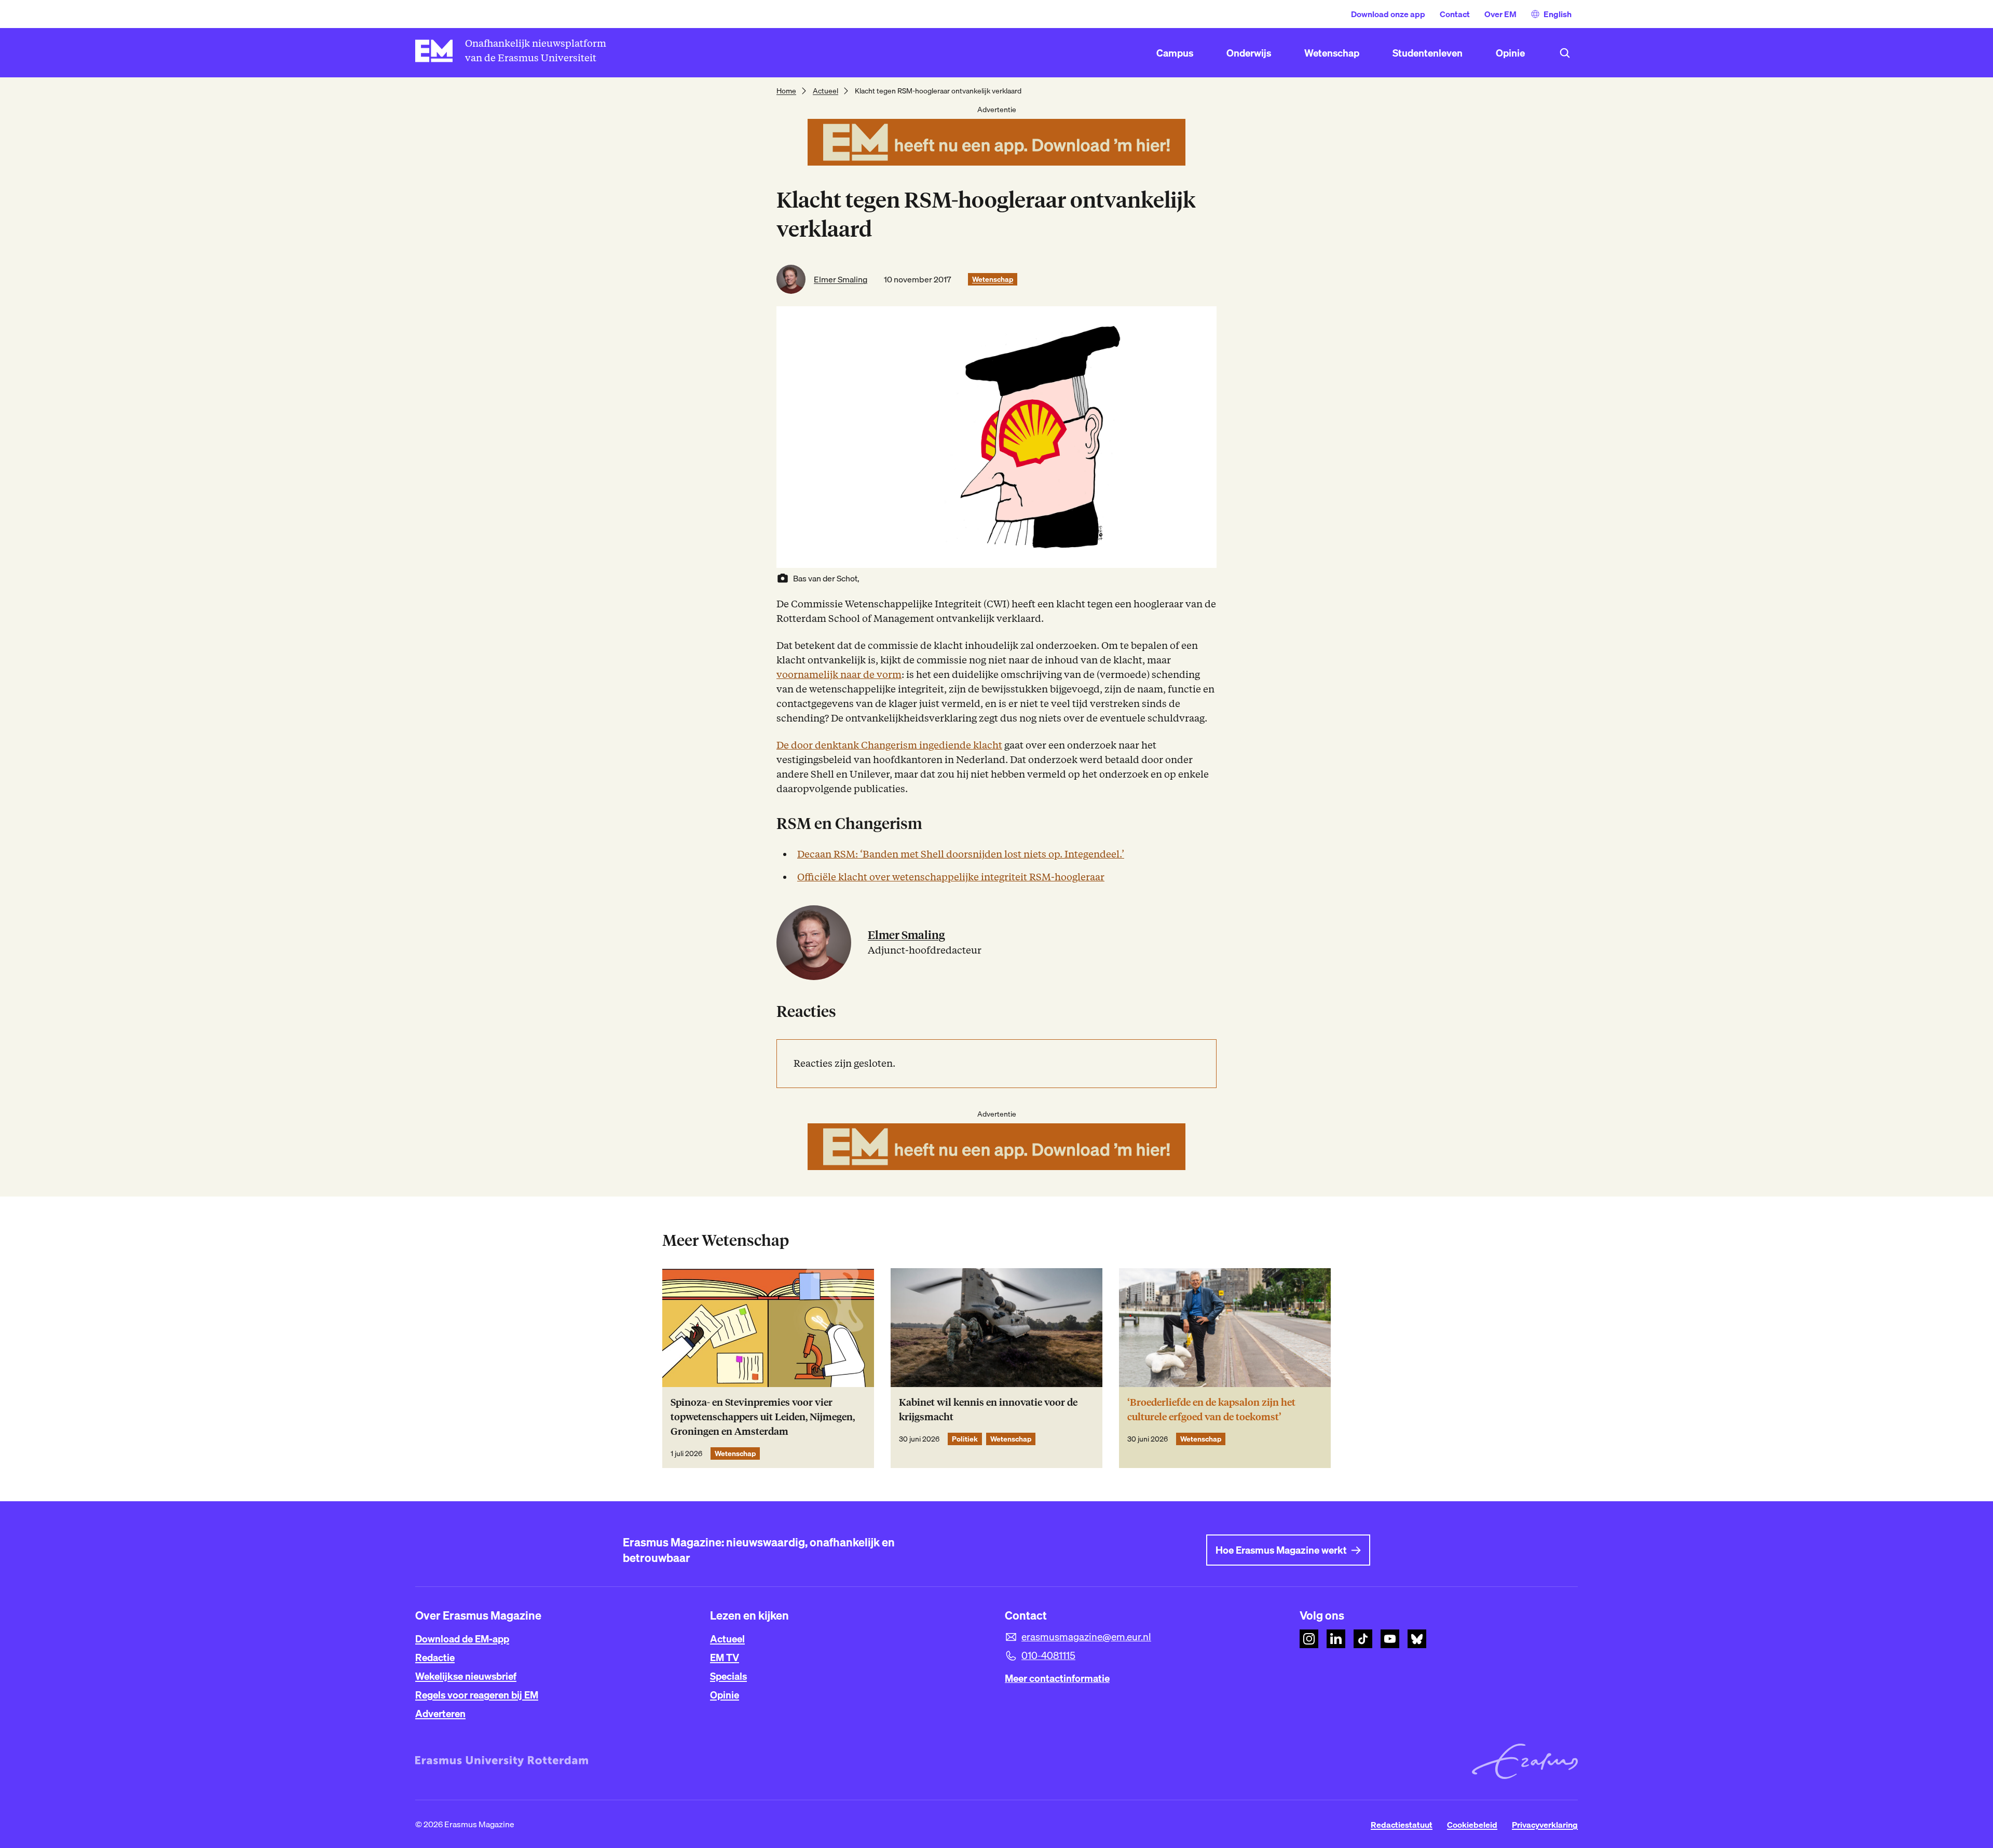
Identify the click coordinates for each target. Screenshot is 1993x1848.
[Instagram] (1309, 1639)
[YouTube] (1390, 1639)
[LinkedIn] (1336, 1639)
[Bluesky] (1417, 1639)
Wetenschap (993, 279)
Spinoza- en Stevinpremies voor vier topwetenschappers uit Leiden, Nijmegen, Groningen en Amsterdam (763, 1417)
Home (786, 91)
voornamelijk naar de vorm (839, 675)
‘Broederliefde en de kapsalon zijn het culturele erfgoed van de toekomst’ (1211, 1410)
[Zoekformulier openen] (1565, 53)
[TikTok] (1363, 1639)
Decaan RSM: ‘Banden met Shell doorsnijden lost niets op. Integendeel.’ (961, 854)
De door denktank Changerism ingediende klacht (889, 745)
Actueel (825, 91)
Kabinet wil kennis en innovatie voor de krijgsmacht (988, 1410)
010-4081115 (1048, 1655)
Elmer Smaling (841, 279)
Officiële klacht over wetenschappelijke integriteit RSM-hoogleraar (951, 877)
